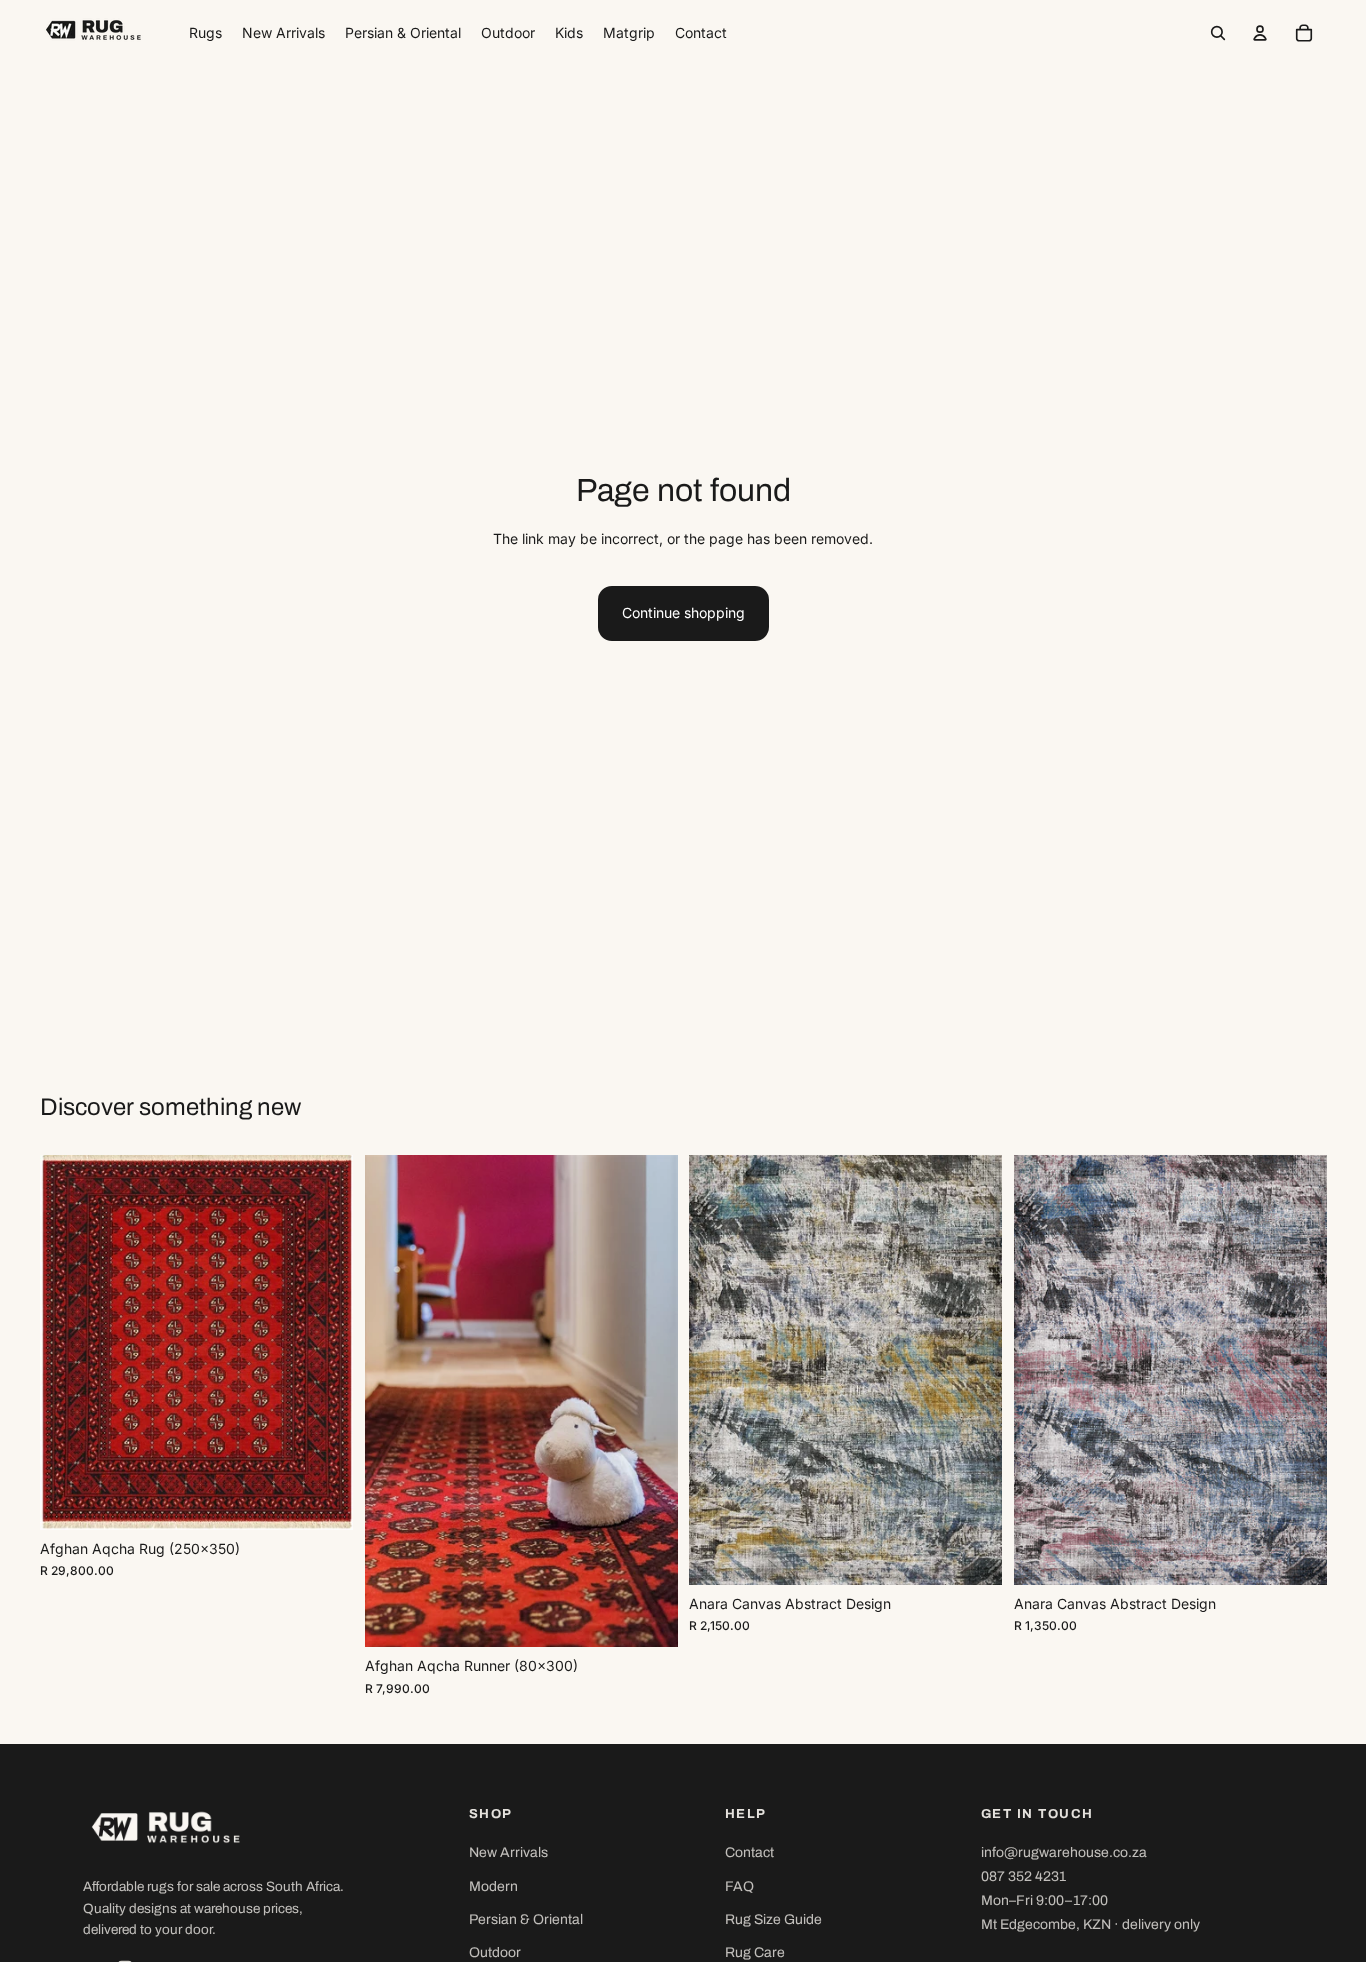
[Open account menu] (1260, 33)
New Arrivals (508, 1852)
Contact (749, 1852)
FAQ (739, 1886)
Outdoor (495, 1952)
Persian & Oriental (526, 1919)
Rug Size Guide (773, 1919)
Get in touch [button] (1037, 1814)
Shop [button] (491, 1814)
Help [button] (746, 1814)
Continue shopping (683, 612)
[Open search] (1218, 33)
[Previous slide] (70, 1343)
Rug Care (755, 1952)
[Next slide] (323, 1343)
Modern (493, 1886)
